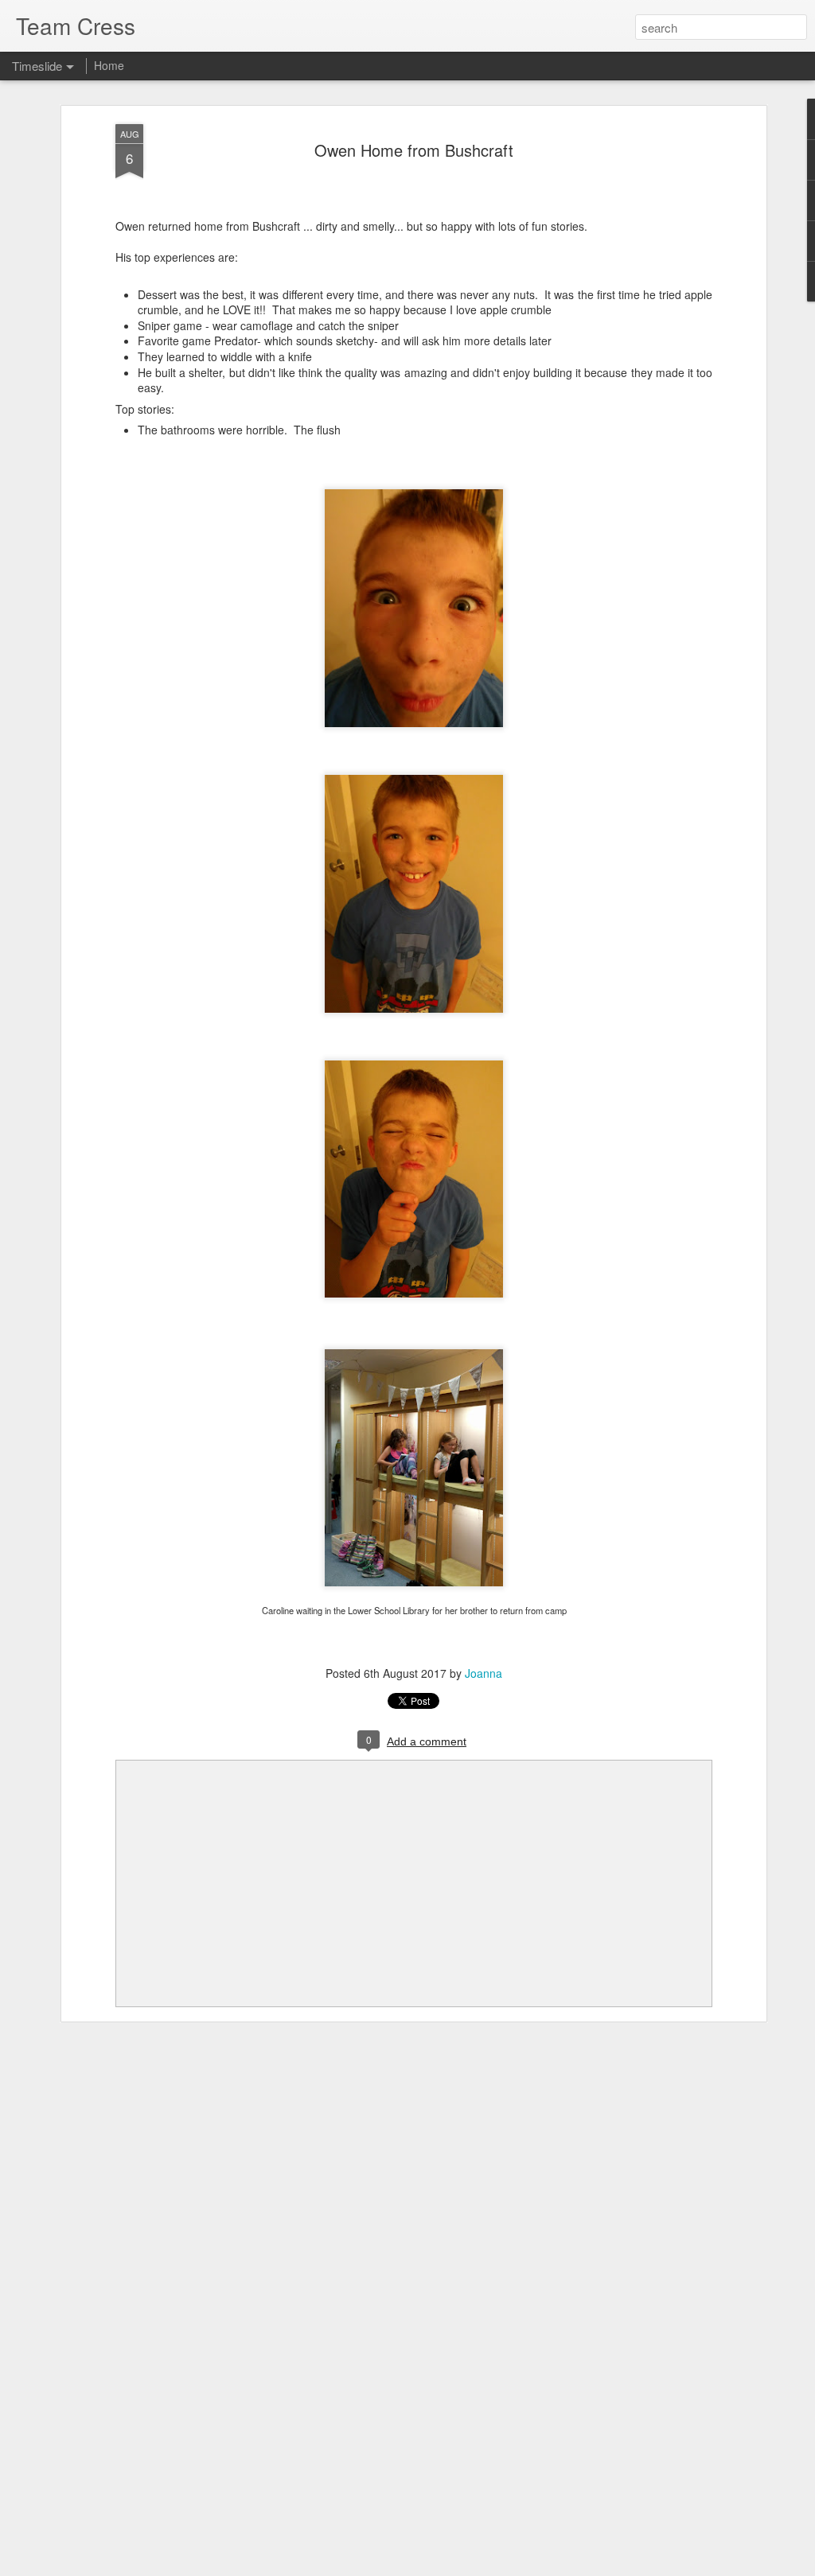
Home (109, 65)
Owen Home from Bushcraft (414, 150)
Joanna (484, 1673)
